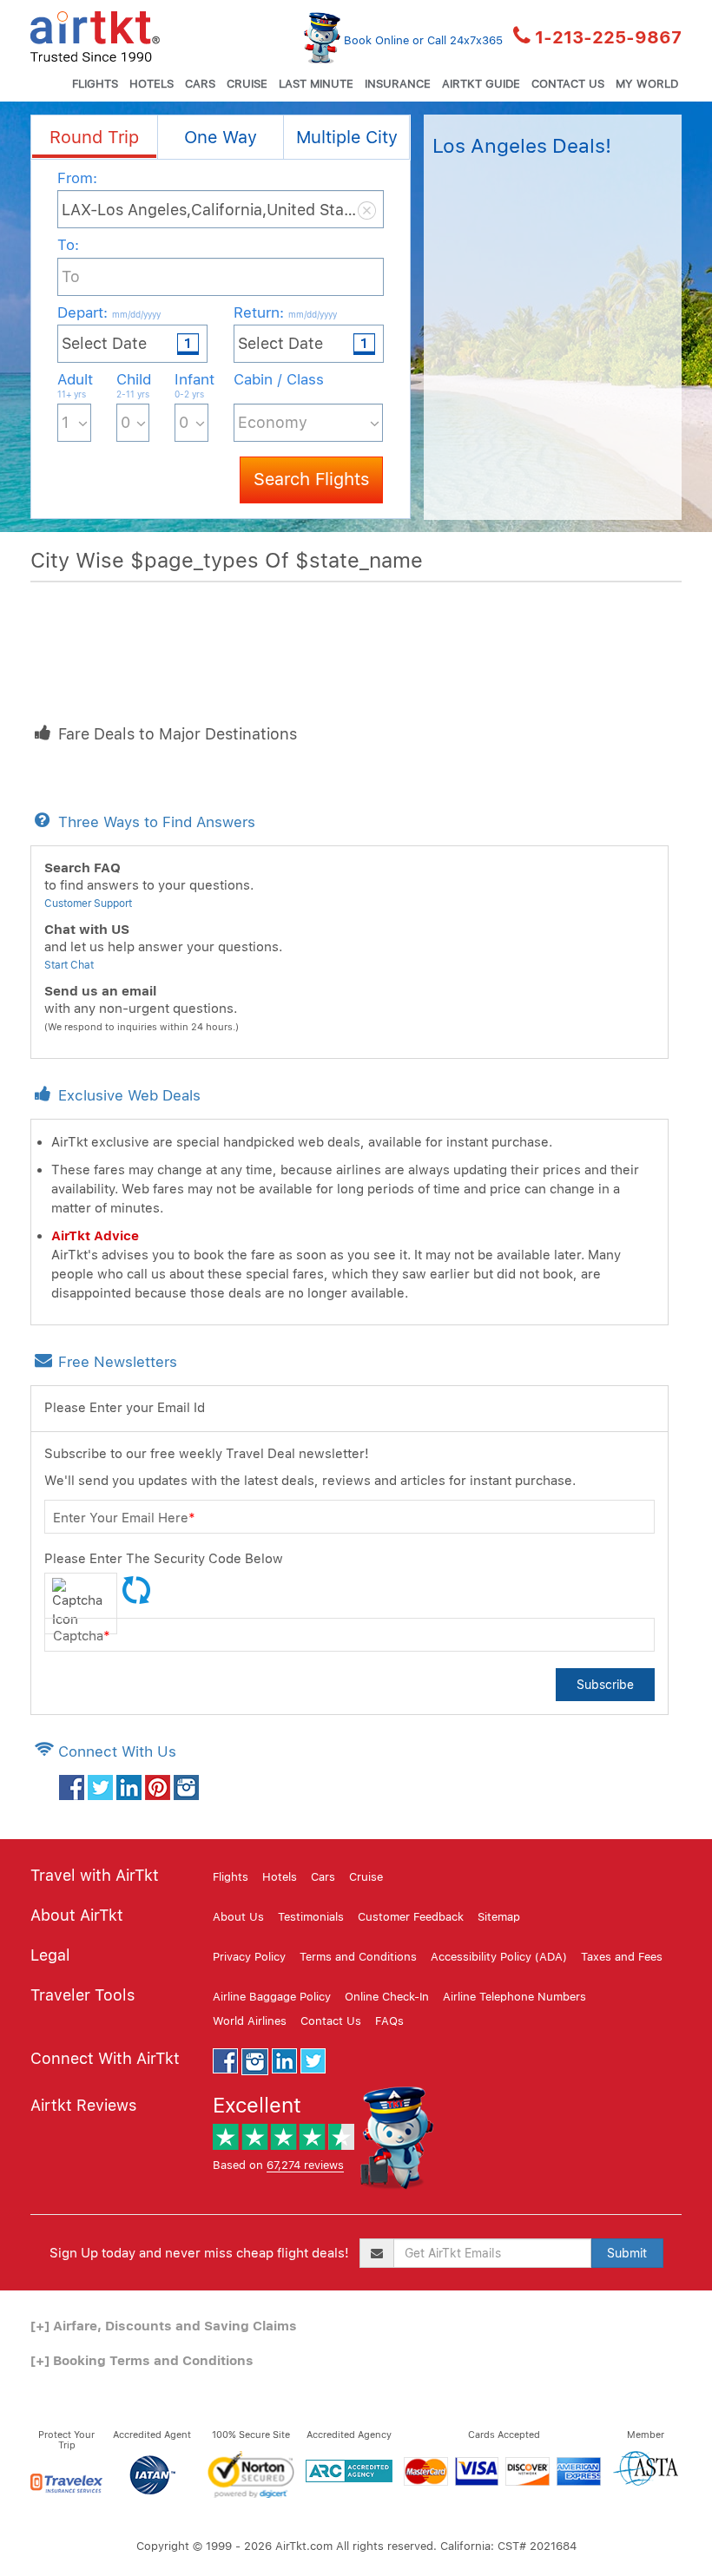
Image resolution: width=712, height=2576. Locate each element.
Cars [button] (200, 84)
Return (285, 312)
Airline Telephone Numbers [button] (514, 1997)
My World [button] (647, 84)
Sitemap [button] (499, 1917)
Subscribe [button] (605, 1685)
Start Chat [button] (69, 965)
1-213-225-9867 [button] (608, 37)
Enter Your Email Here (124, 1518)
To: (68, 245)
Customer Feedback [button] (411, 1917)
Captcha (82, 1636)
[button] (95, 35)
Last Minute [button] (316, 84)
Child (133, 385)
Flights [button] (95, 84)
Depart (109, 312)
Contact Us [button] (568, 84)
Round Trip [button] (94, 137)
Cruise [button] (247, 84)
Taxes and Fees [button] (622, 1957)
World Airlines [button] (250, 2021)
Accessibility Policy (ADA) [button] (499, 1957)
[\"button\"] (72, 1786)
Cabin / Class (279, 379)
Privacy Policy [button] (249, 1957)
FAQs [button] (389, 2021)
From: (77, 178)
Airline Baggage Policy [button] (272, 1997)
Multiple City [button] (347, 137)
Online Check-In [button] (387, 1997)
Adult (74, 385)
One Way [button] (221, 137)
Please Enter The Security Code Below (164, 1559)
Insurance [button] (398, 84)
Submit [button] (627, 2253)
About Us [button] (238, 1917)
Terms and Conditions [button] (358, 1957)
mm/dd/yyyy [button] (136, 314)
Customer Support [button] (88, 904)
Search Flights (311, 479)
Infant (191, 385)
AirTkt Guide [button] (481, 84)
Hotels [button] (152, 84)
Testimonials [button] (311, 1917)
